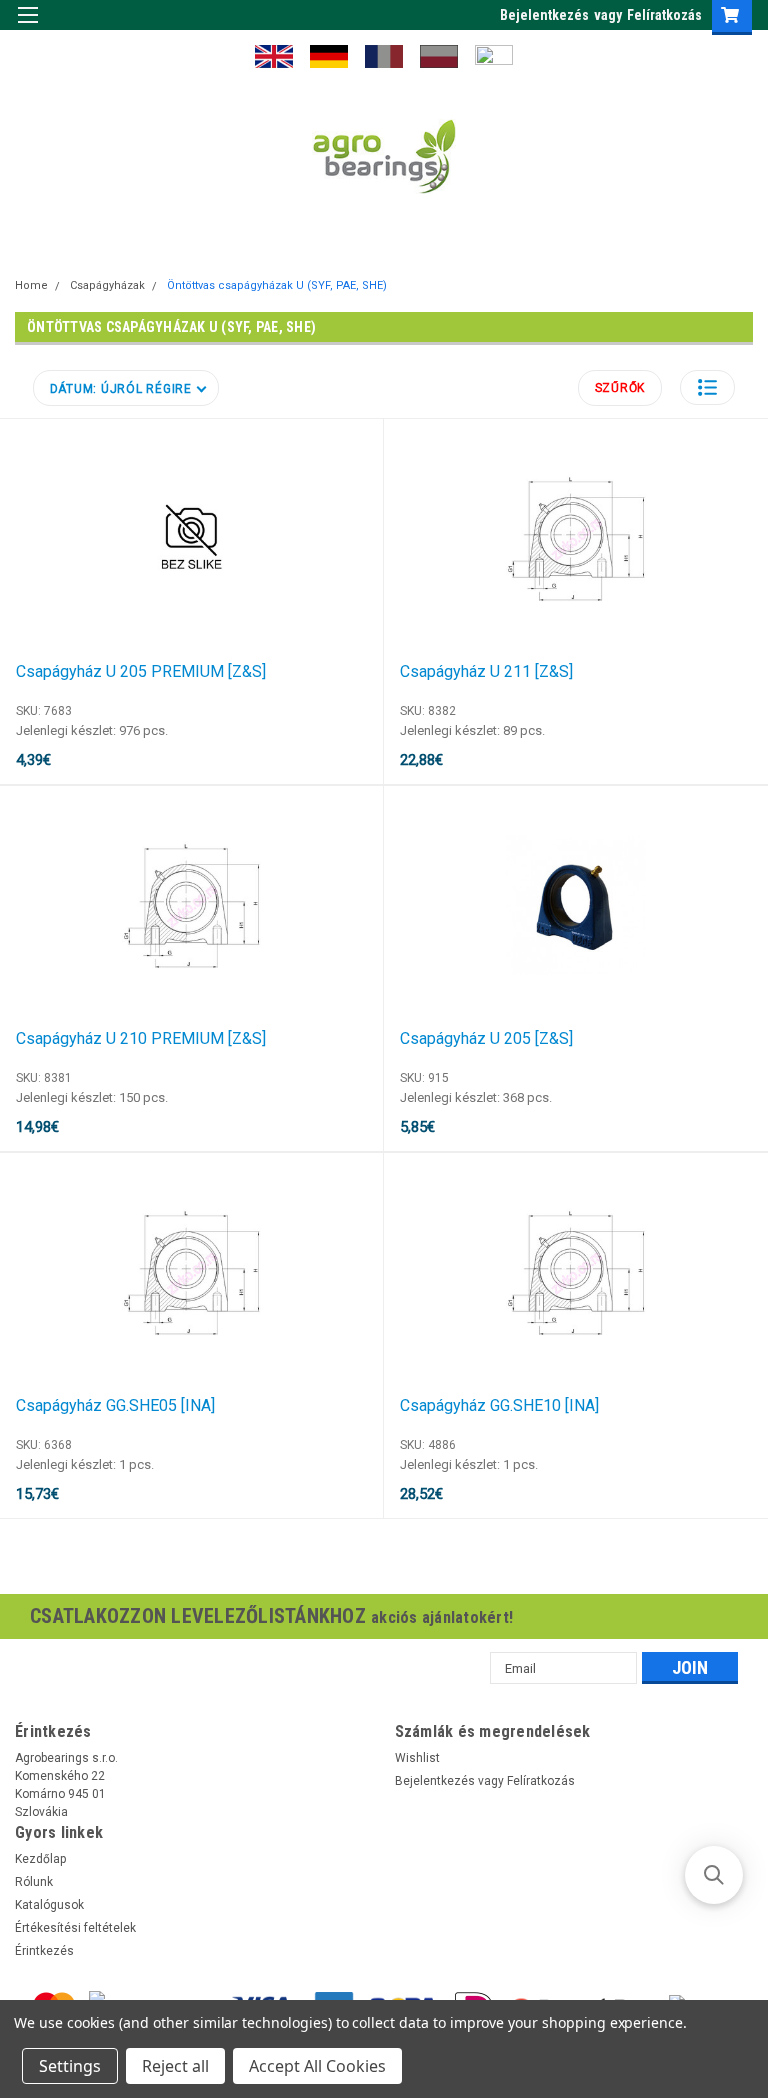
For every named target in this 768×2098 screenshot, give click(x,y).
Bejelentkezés (544, 15)
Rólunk (34, 1882)
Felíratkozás (664, 15)
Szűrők (620, 388)
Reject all (175, 2066)
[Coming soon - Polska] (439, 55)
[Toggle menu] (27, 27)
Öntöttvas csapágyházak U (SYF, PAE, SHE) (277, 285)
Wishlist (417, 1758)
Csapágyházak (107, 285)
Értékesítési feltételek (75, 1928)
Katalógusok (49, 1905)
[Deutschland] (329, 55)
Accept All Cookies (317, 2066)
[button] (707, 387)
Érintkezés (44, 1951)
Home (31, 285)
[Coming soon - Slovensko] (494, 55)
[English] (274, 55)
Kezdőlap (40, 1859)
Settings (70, 2066)
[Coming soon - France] (384, 55)
